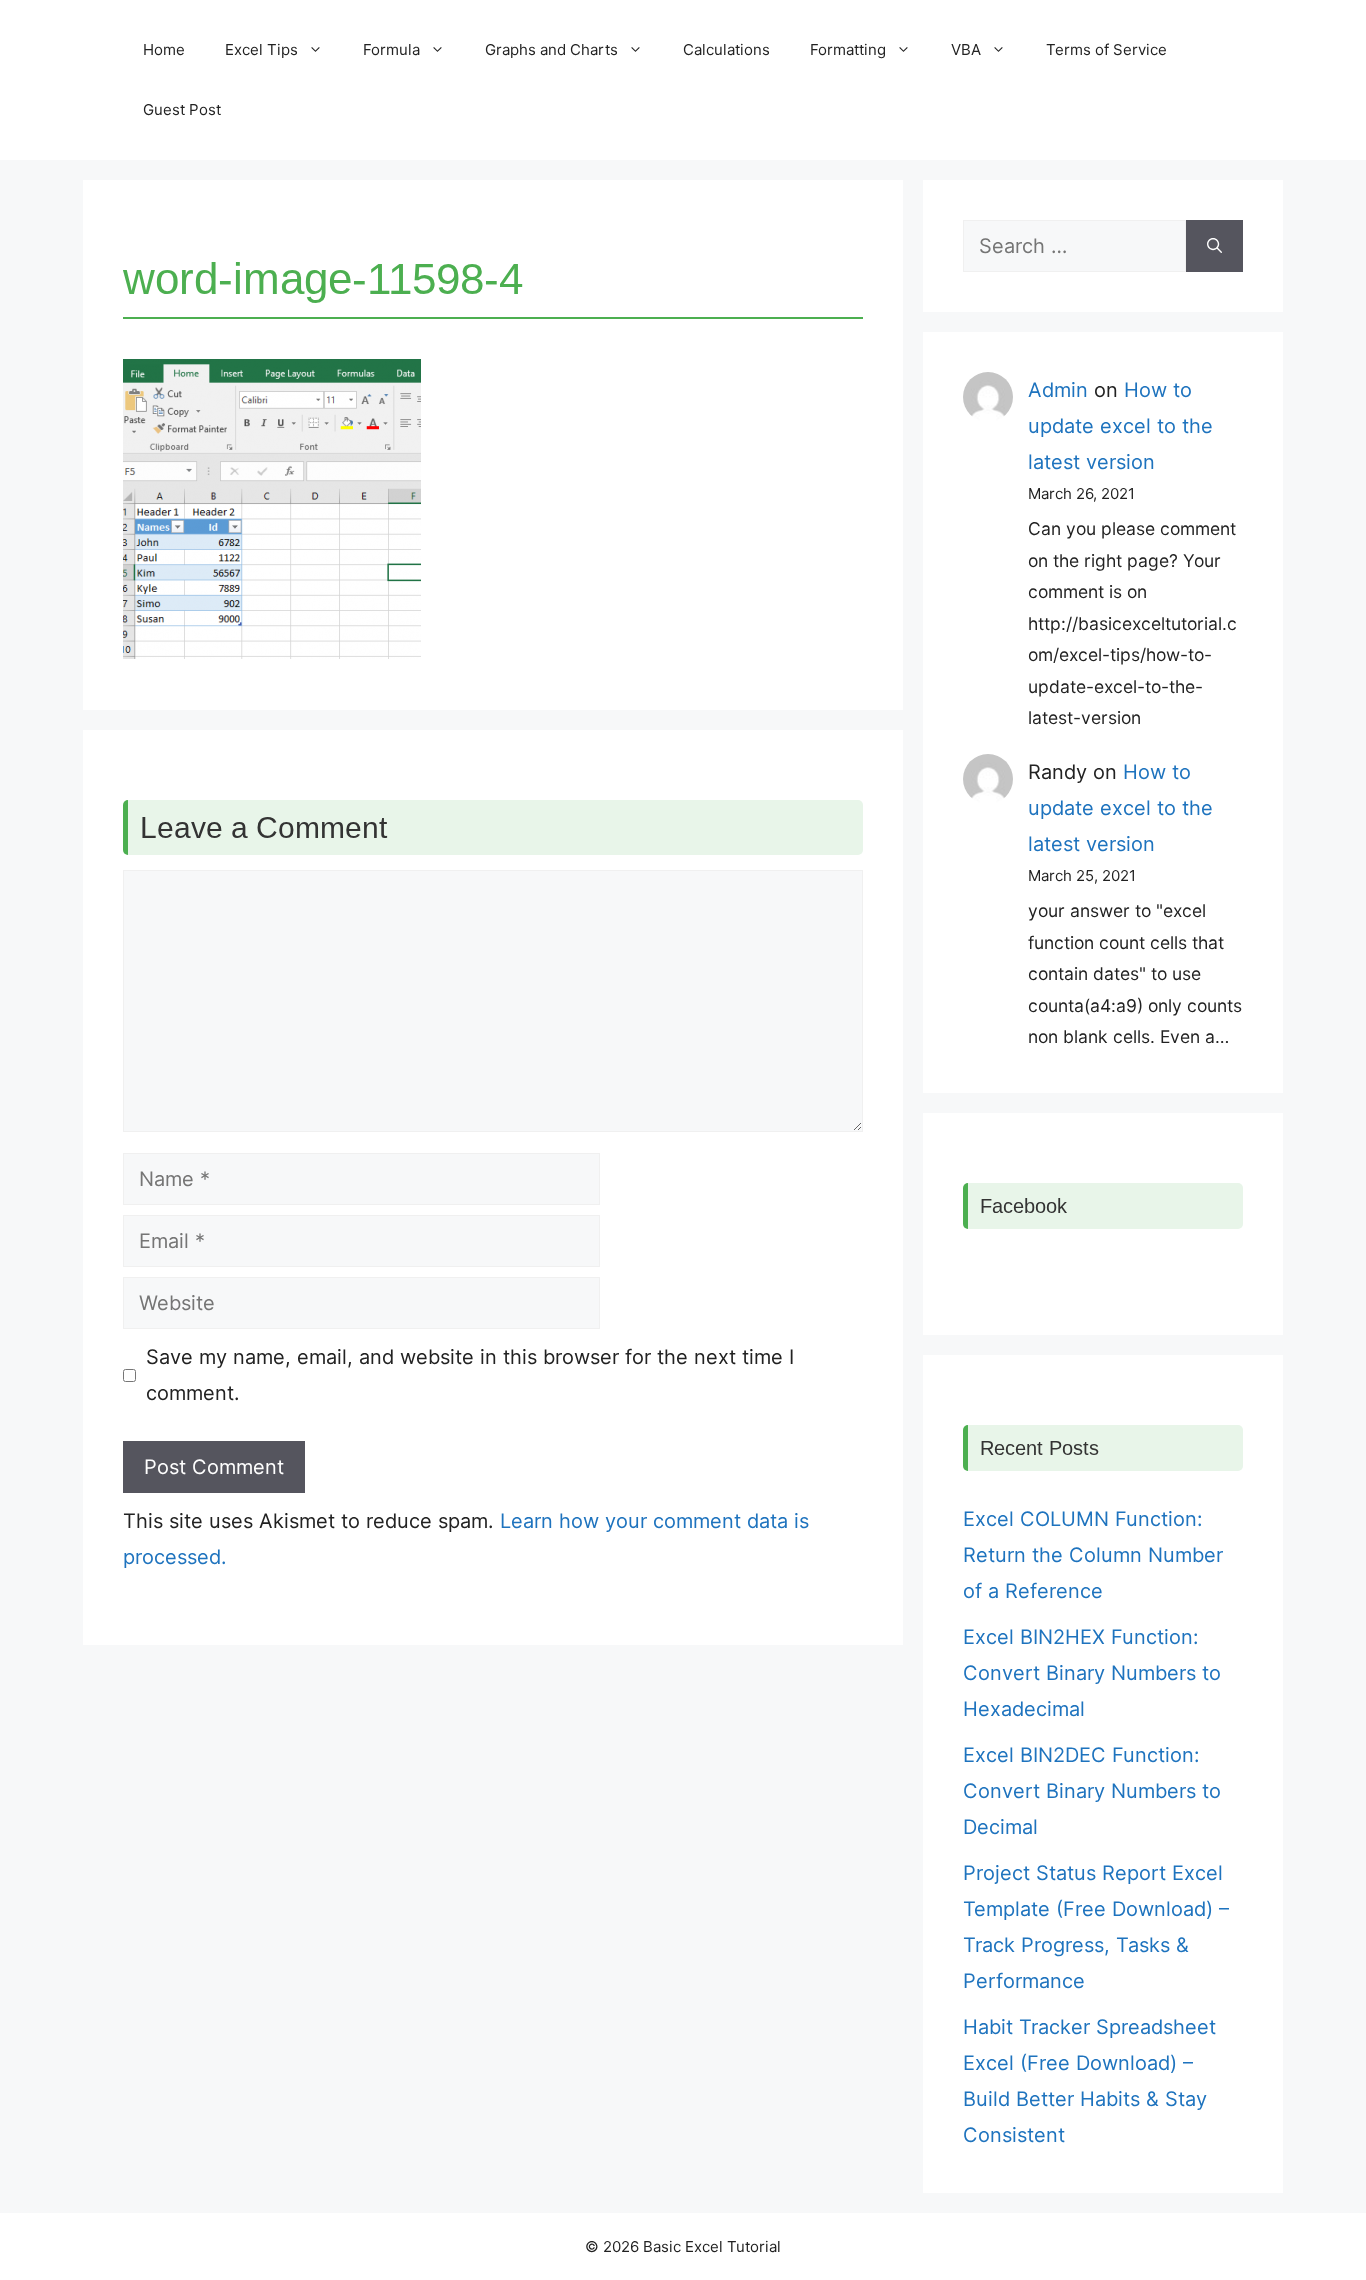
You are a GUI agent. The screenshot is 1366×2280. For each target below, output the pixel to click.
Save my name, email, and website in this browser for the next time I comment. (470, 1375)
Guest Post (182, 109)
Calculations (726, 49)
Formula (391, 49)
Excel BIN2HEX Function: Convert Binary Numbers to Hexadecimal (1092, 1673)
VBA (966, 49)
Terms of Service (1106, 49)
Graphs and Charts (551, 49)
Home (164, 49)
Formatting (848, 49)
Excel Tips (261, 49)
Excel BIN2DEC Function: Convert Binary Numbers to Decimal (1092, 1791)
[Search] (1214, 246)
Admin (1058, 390)
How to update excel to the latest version (1120, 426)
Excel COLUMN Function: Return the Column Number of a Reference (1093, 1555)
